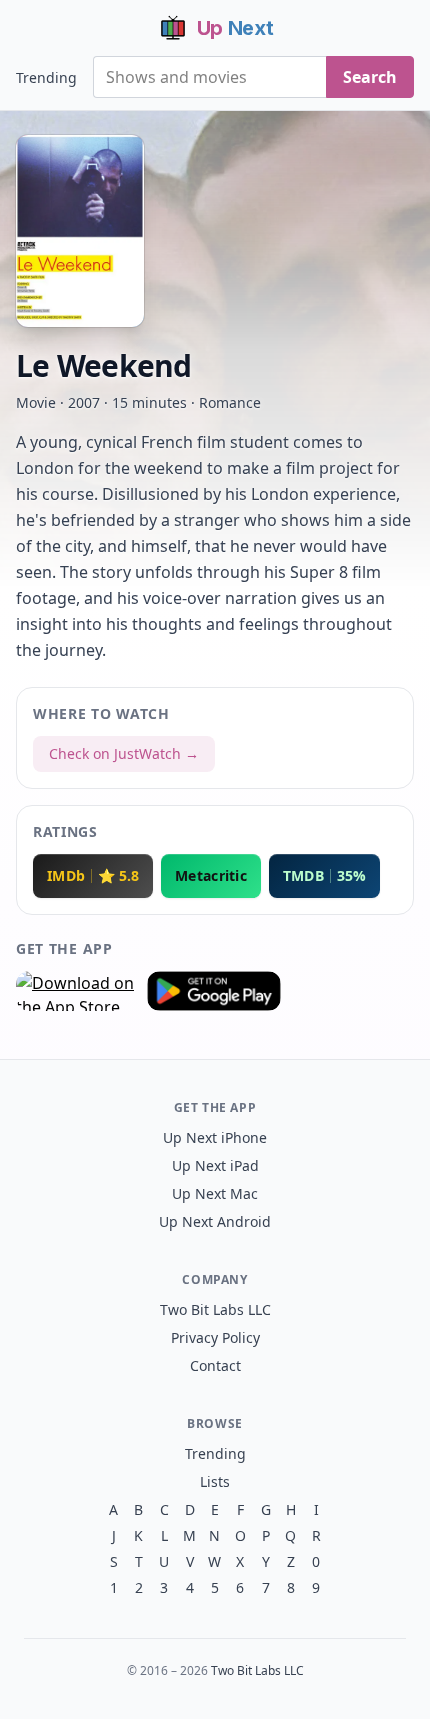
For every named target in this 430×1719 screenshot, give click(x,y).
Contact (215, 1365)
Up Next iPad (215, 1165)
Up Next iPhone (215, 1137)
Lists (215, 1481)
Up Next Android (215, 1221)
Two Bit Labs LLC (215, 1309)
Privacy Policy (215, 1337)
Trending (46, 77)
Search (370, 77)
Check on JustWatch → (124, 753)
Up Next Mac (215, 1193)
